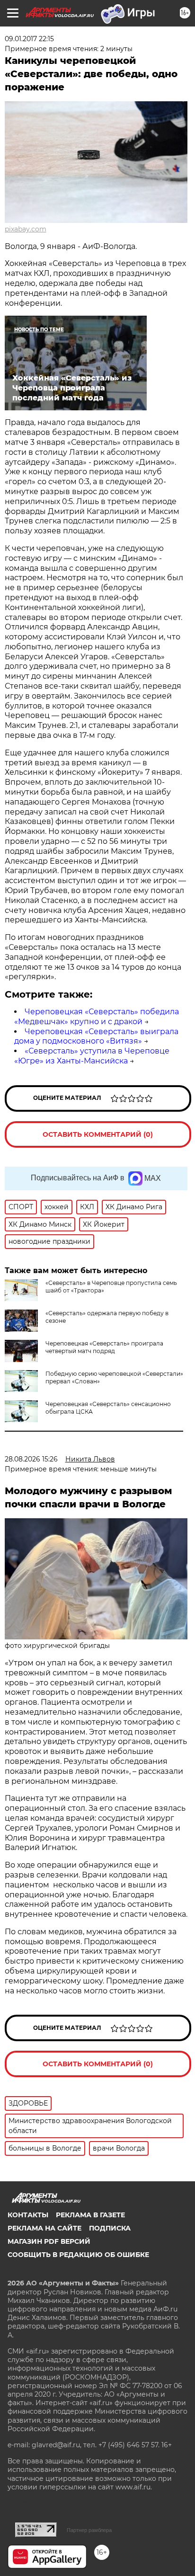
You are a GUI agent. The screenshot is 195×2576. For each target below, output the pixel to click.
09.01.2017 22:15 (29, 39)
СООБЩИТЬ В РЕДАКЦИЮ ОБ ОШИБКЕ (78, 2255)
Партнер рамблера (89, 2530)
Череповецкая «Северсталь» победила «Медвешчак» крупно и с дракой (97, 1017)
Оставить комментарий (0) (98, 1134)
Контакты (28, 2215)
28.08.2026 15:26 (31, 1459)
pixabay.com (26, 229)
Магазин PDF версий (49, 2241)
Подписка (110, 2228)
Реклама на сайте (44, 2228)
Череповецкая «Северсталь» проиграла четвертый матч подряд (104, 1347)
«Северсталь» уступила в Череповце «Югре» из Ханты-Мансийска (92, 1056)
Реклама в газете (90, 2215)
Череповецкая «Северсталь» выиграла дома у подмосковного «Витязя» (96, 1036)
